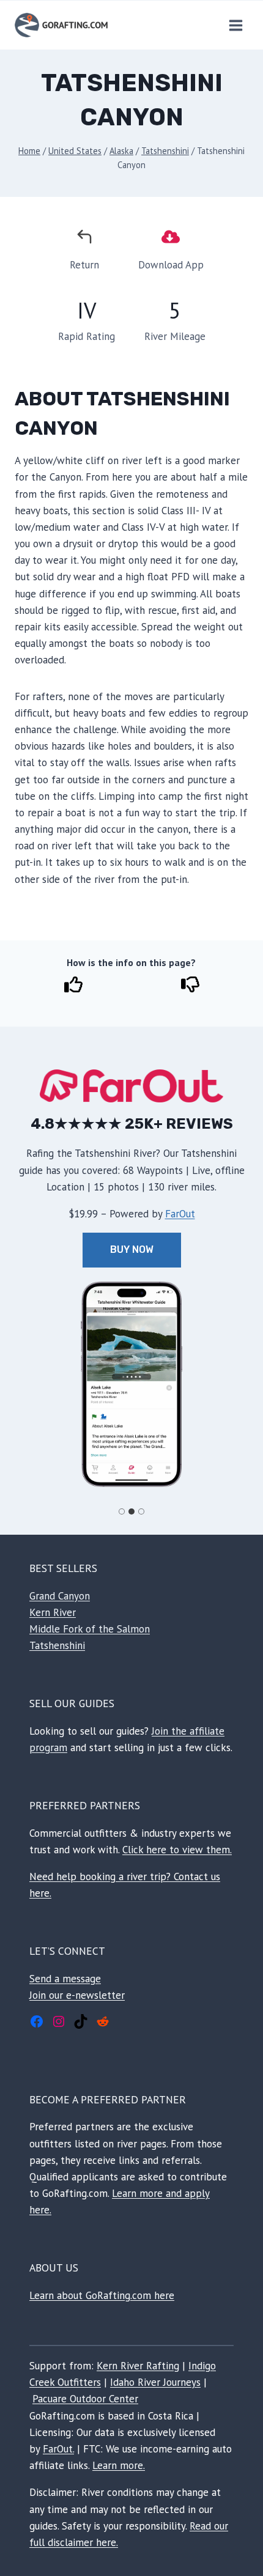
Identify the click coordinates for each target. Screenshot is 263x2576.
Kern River (53, 1612)
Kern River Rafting (138, 2366)
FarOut (180, 1214)
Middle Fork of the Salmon (90, 1629)
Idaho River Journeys (155, 2382)
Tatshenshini (57, 1645)
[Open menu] (235, 25)
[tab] (122, 1511)
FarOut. (58, 2449)
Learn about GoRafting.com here (102, 2295)
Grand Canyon (60, 1596)
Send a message (65, 1979)
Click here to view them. (177, 1850)
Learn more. (119, 2465)
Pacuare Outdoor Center (85, 2399)
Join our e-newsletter (77, 1995)
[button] (131, 1384)
